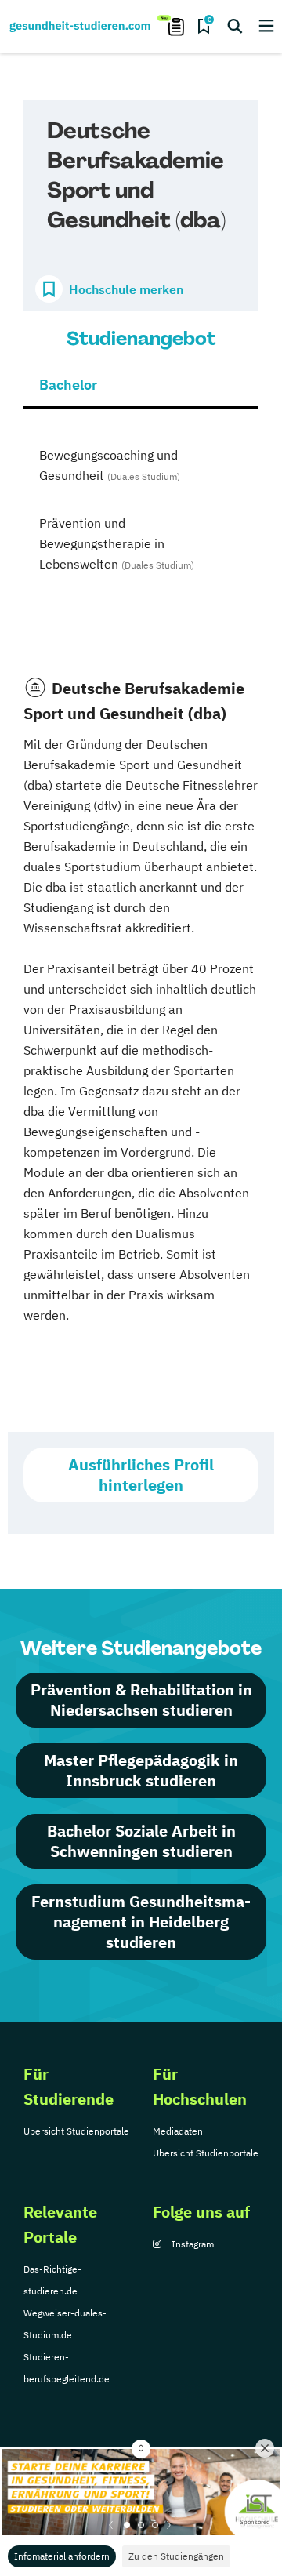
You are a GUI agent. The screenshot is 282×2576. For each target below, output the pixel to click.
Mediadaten (178, 2131)
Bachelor (68, 385)
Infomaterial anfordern (62, 2556)
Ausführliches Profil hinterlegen (141, 1475)
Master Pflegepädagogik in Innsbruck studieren (141, 1770)
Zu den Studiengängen (176, 2556)
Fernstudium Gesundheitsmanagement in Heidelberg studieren (141, 1922)
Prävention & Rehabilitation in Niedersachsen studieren (141, 1700)
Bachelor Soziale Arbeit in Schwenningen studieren (141, 1841)
